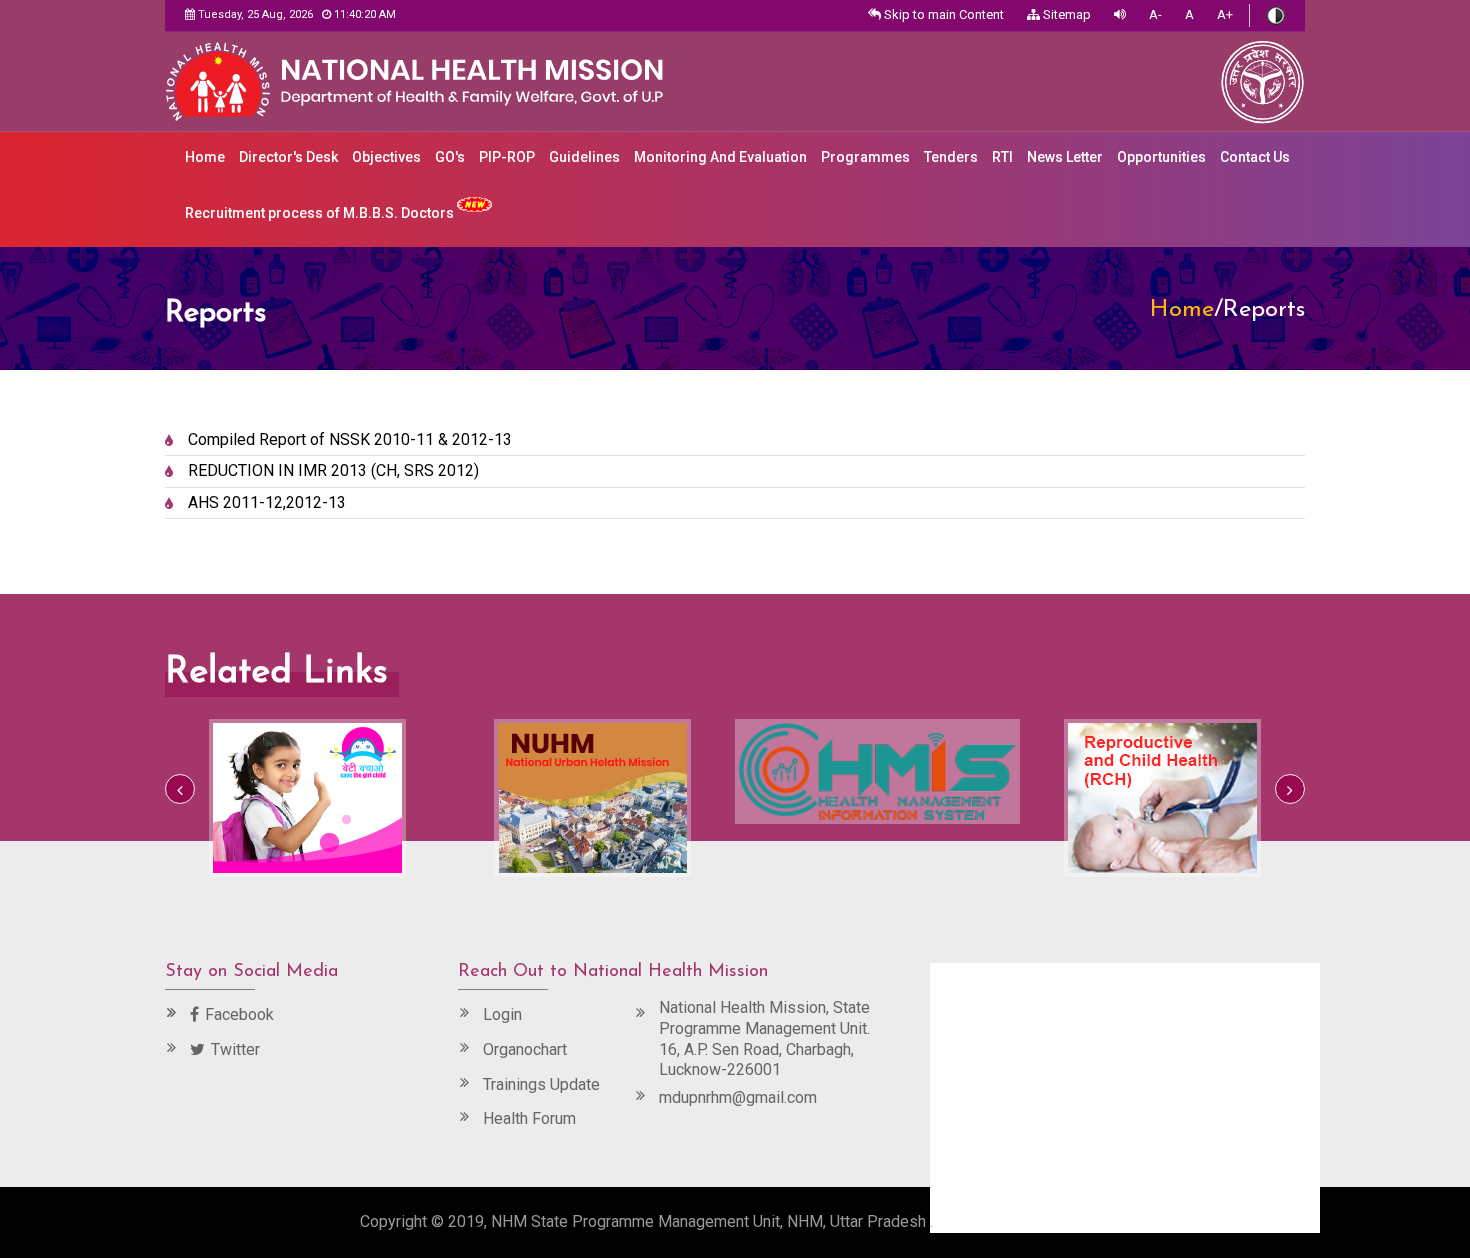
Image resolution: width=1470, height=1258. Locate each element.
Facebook (239, 1014)
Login (502, 1014)
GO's (450, 157)
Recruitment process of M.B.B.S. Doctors (321, 213)
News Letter (1065, 157)
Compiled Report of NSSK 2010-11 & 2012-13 (350, 439)
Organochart (525, 1049)
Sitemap (1065, 14)
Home (205, 157)
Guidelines (584, 157)
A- (1155, 14)
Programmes (865, 157)
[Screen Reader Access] (1120, 15)
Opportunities (1161, 157)
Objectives (386, 157)
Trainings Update (541, 1084)
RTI (1002, 157)
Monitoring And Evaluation (720, 157)
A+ (1225, 14)
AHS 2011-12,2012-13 (267, 502)
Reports (1264, 310)
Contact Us (1255, 157)
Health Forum (529, 1118)
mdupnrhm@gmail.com (738, 1097)
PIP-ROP (507, 157)
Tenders (951, 157)
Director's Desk (288, 157)
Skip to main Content (942, 14)
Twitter (235, 1049)
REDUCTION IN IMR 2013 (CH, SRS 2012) (333, 470)
